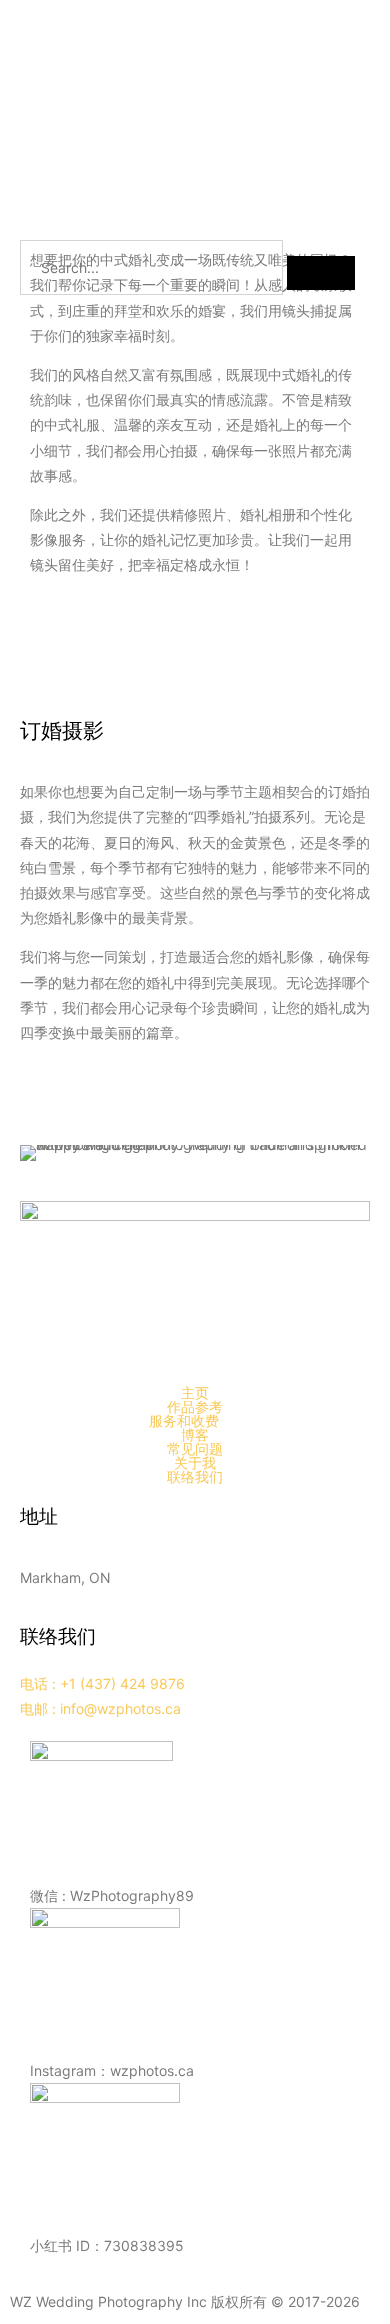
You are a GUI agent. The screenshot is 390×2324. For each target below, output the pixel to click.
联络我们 (195, 1477)
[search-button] (321, 273)
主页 (195, 1393)
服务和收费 (184, 1421)
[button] (195, 1421)
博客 (195, 1435)
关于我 (195, 1463)
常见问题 (195, 1449)
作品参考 (195, 1407)
